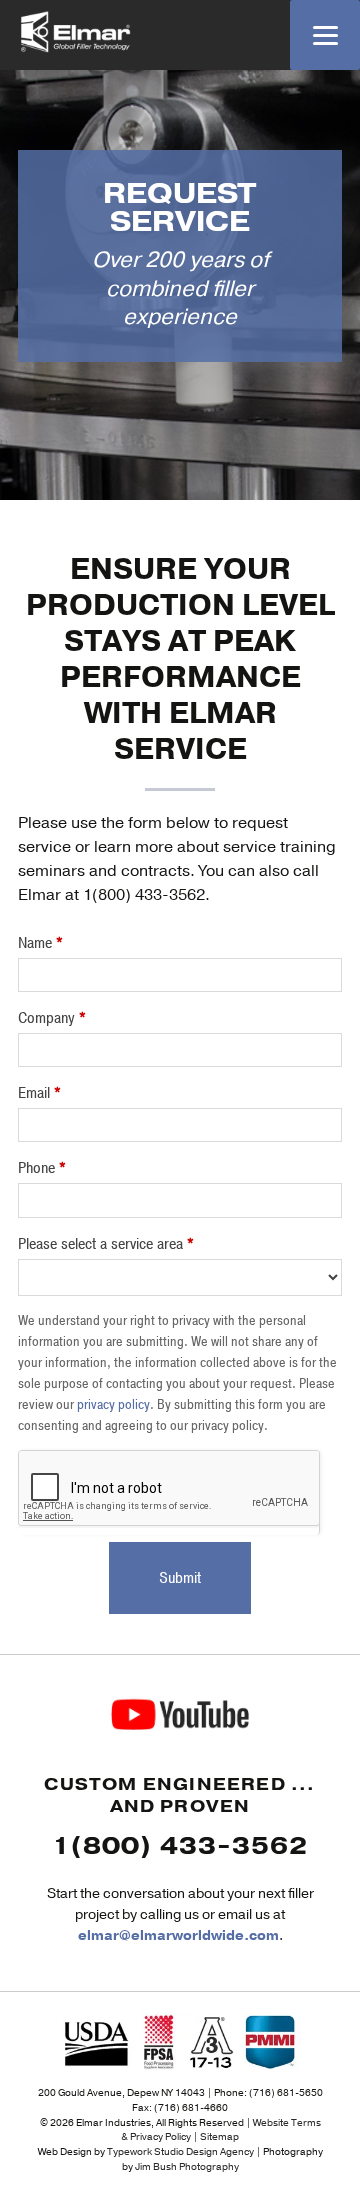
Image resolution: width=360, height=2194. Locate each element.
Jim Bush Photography (187, 2166)
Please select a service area (106, 1244)
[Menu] (325, 35)
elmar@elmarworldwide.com (178, 1935)
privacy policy (113, 1404)
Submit (180, 1578)
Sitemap (219, 2136)
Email (39, 1093)
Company (52, 1018)
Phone (42, 1168)
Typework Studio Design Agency (180, 2151)
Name (40, 943)
